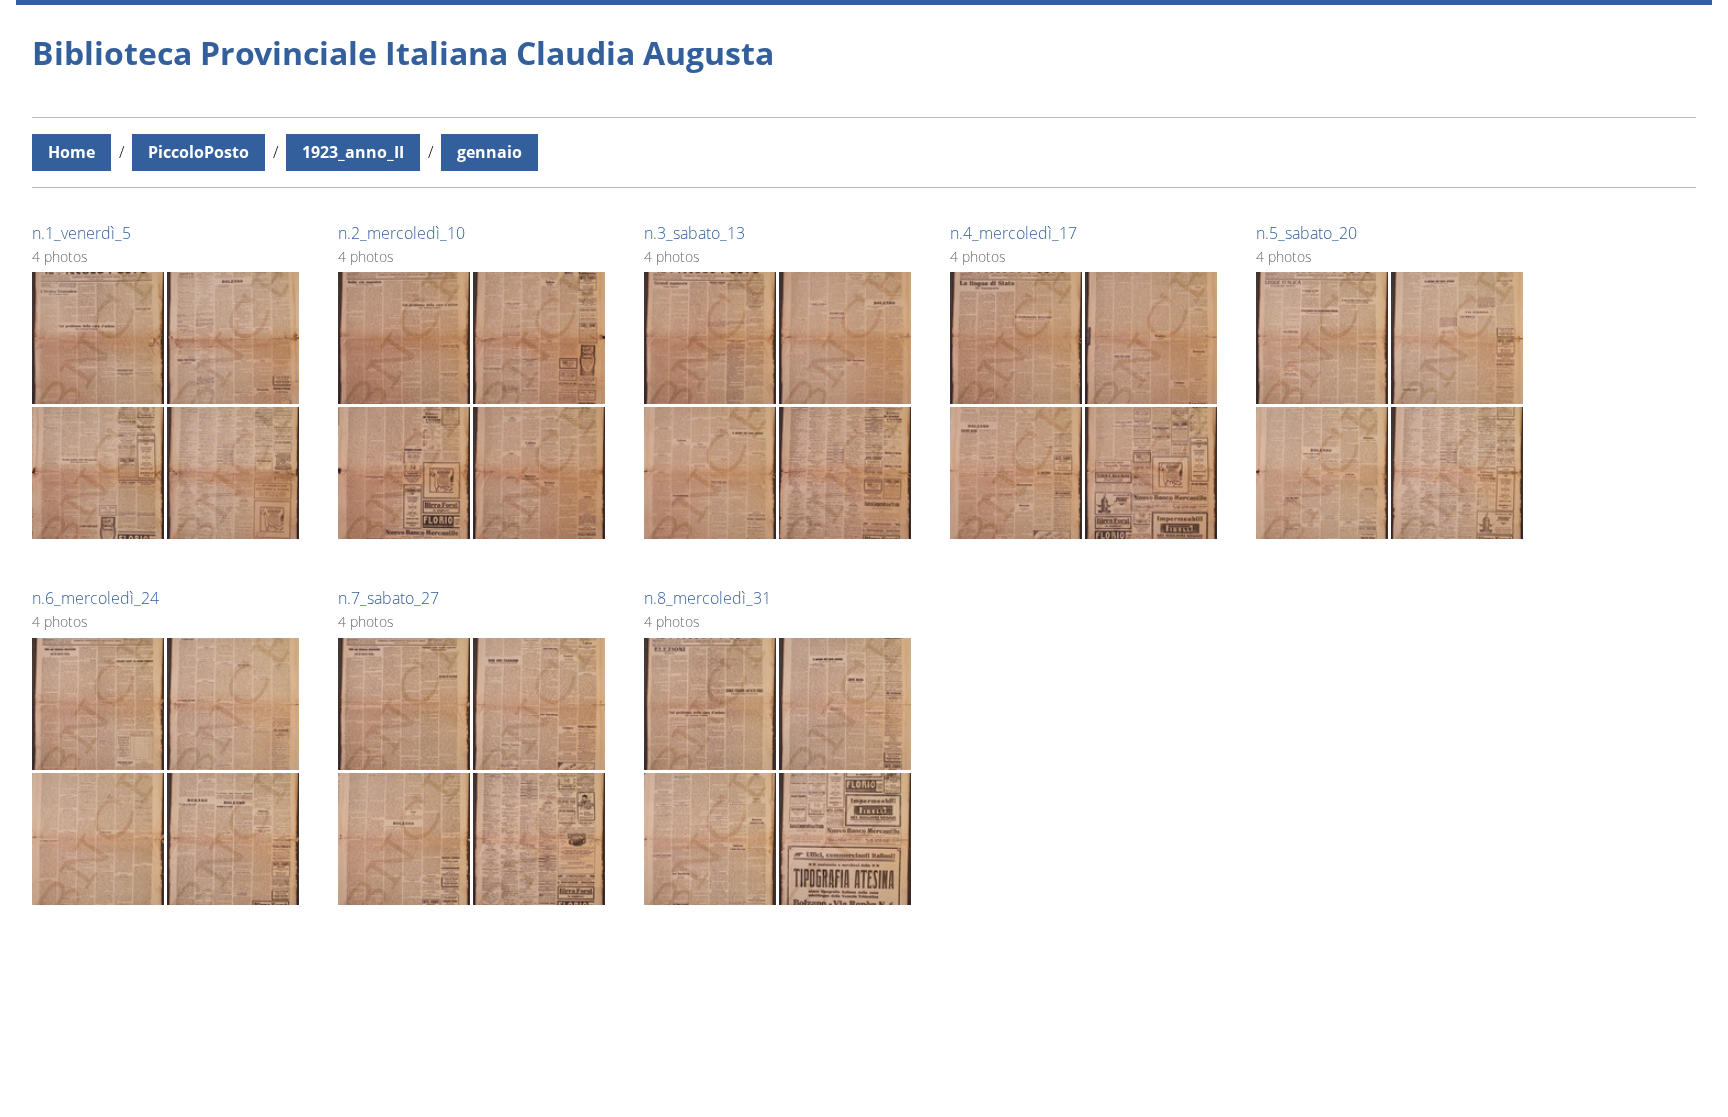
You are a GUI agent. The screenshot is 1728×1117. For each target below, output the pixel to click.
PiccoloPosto (198, 152)
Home (71, 152)
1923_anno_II (353, 152)
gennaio (489, 152)
